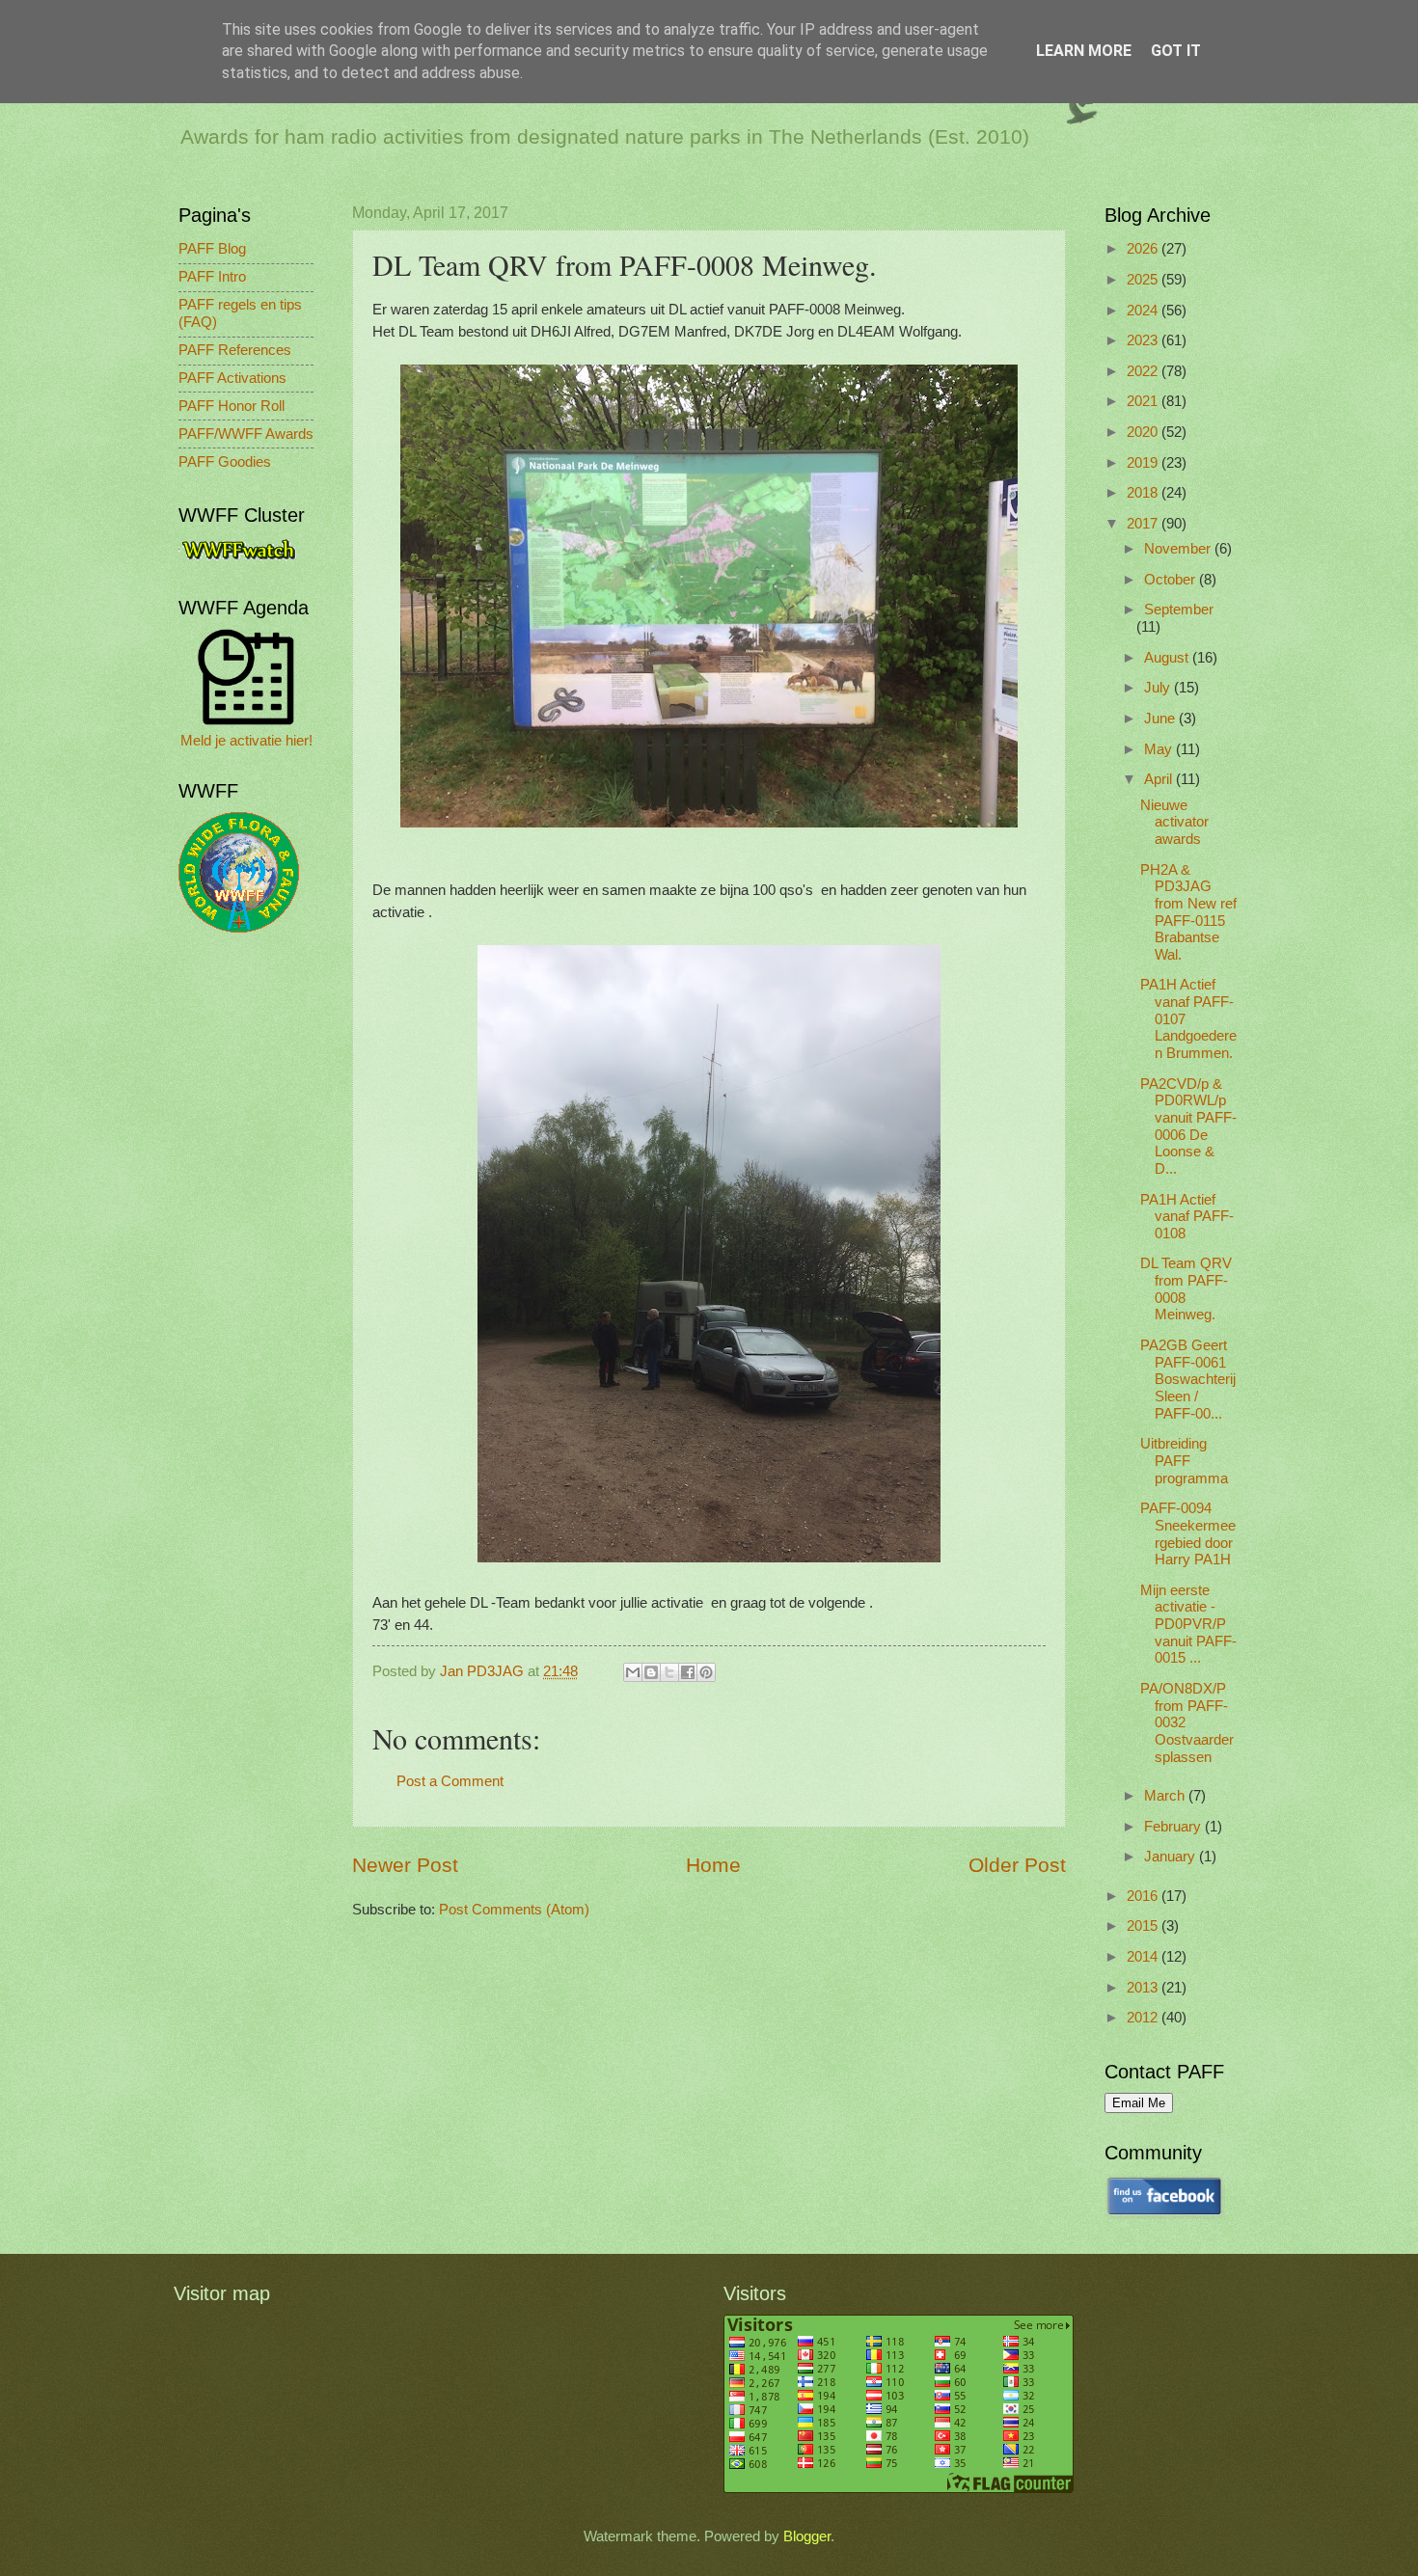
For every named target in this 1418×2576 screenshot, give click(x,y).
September (1179, 610)
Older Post (1017, 1865)
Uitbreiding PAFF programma (1184, 1461)
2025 (1144, 280)
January (1172, 1857)
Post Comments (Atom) (514, 1910)
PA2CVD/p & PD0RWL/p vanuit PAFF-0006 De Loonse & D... (1188, 1126)
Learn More (1084, 51)
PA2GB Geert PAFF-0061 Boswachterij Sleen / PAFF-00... (1188, 1380)
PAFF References (235, 350)
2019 (1144, 463)
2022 (1144, 371)
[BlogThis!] (651, 1672)
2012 (1144, 2018)
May (1160, 749)
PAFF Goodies (225, 462)
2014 (1144, 1957)
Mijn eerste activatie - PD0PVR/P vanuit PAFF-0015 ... (1188, 1625)
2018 (1144, 493)
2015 (1144, 1926)
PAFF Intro (212, 277)
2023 (1144, 340)
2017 (1144, 524)
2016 (1144, 1896)
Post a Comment (450, 1781)
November (1179, 549)
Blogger (807, 2536)
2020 (1144, 432)
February (1174, 1827)
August (1168, 658)
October (1172, 580)
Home (713, 1865)
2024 (1144, 311)
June (1161, 719)
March (1166, 1796)
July (1159, 688)
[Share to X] (669, 1672)
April (1160, 779)
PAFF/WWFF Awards (246, 434)
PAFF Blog (212, 249)
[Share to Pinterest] (706, 1672)
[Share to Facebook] (688, 1672)
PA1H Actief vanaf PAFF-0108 (1187, 1217)
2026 (1144, 249)
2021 (1144, 401)
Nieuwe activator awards (1174, 822)
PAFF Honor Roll (232, 406)
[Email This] (633, 1672)
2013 (1144, 1988)
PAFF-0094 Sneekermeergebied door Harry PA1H (1188, 1534)
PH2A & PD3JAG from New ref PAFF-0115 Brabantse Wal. (1188, 912)
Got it (1176, 51)
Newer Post (405, 1865)
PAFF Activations (232, 378)
